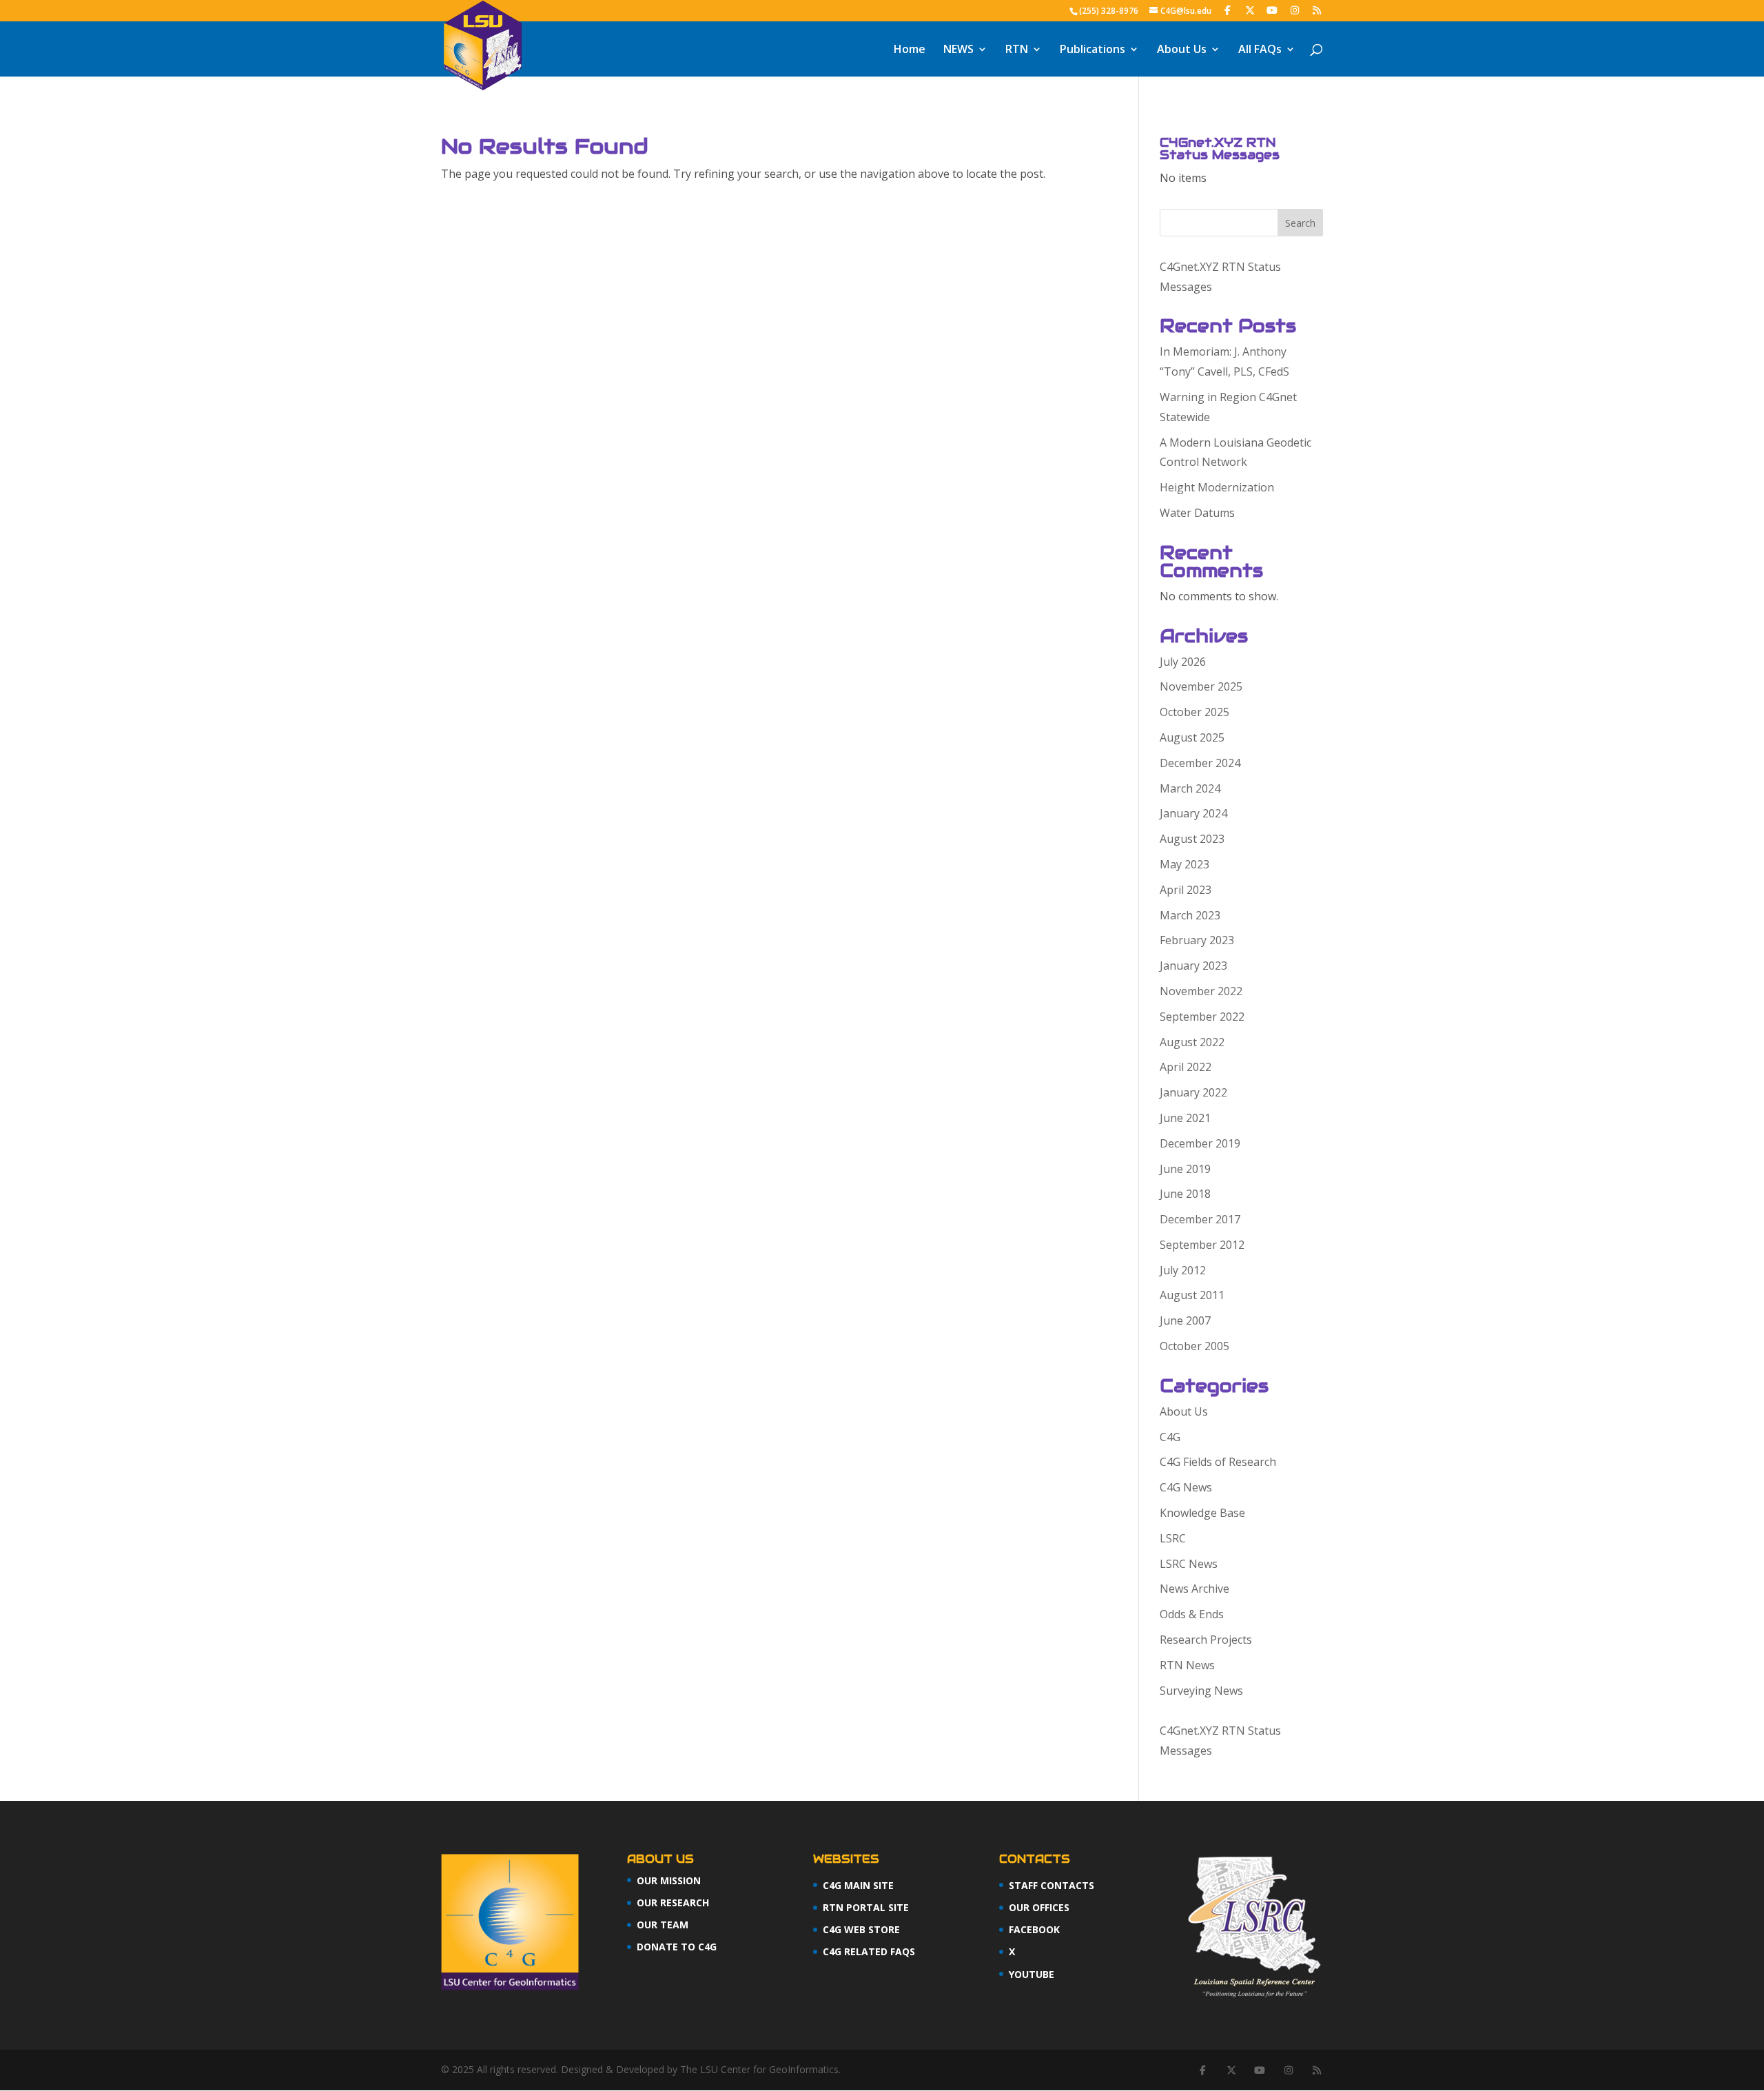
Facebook (1034, 1929)
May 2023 (1184, 864)
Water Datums (1197, 513)
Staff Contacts (1052, 1885)
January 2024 (1193, 813)
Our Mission (669, 1880)
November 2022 (1201, 991)
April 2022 (1186, 1067)
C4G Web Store (861, 1929)
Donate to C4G (677, 1947)
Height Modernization (1217, 487)
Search (1300, 223)
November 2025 (1201, 686)
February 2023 (1197, 940)
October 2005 (1194, 1346)
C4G (1170, 1437)
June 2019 (1185, 1169)
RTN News (1187, 1665)
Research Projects (1206, 1640)
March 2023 (1190, 915)
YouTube (1032, 1974)
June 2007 (1185, 1320)
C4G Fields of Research (1218, 1462)
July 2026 (1183, 662)
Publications (1093, 50)
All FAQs (1260, 50)
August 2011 (1192, 1295)
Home (910, 50)
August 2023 (1192, 839)
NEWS (958, 50)
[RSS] (1317, 10)
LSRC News (1189, 1564)
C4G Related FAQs (869, 1951)
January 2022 (1193, 1092)
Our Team (663, 1925)
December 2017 (1200, 1219)
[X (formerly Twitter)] (1250, 10)
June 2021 (1185, 1118)
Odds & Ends (1192, 1614)
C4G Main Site (858, 1885)
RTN (1017, 50)
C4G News (1186, 1487)
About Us (1182, 50)
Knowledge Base (1202, 1513)
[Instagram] (1295, 10)
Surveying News (1201, 1691)
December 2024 (1200, 763)
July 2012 (1183, 1270)
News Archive (1194, 1589)
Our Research (673, 1903)
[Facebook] (1228, 10)
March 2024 (1190, 788)
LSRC (1173, 1538)
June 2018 (1185, 1194)
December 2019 (1200, 1143)
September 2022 (1202, 1017)
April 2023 (1186, 890)
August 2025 (1192, 737)
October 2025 (1194, 712)
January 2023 (1193, 966)
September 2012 (1202, 1245)
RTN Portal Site (866, 1907)
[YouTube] (1273, 10)
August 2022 (1192, 1042)
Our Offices (1039, 1907)
